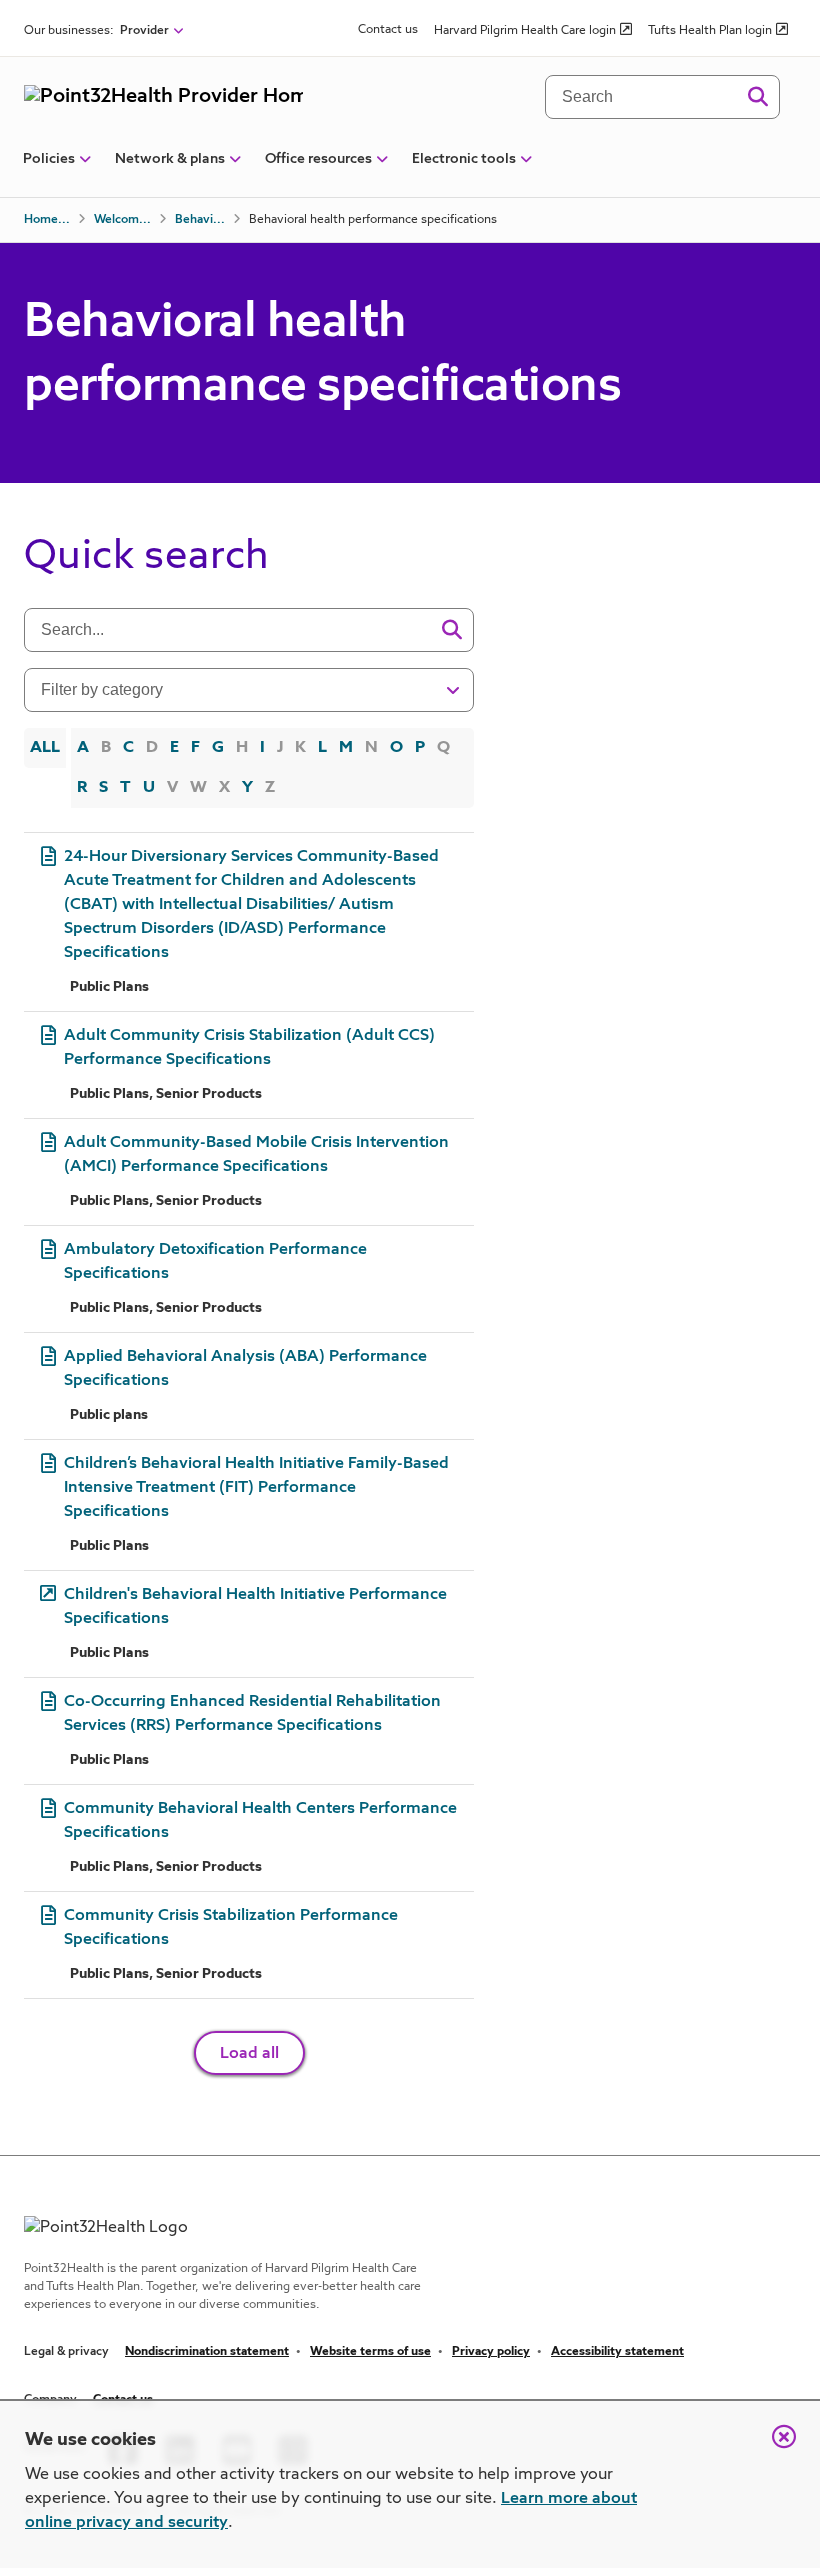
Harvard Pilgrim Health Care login (525, 31)
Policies (49, 159)
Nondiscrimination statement (207, 2352)
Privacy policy (491, 2352)
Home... (47, 220)
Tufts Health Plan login (710, 31)
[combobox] (236, 630)
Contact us (388, 30)
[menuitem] (49, 167)
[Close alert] (774, 2447)
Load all (249, 2054)
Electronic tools (464, 159)
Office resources (318, 159)
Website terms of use (370, 2352)
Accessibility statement (617, 2352)
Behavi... (200, 220)
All (45, 748)
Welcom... (122, 220)
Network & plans (170, 159)
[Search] (757, 97)
